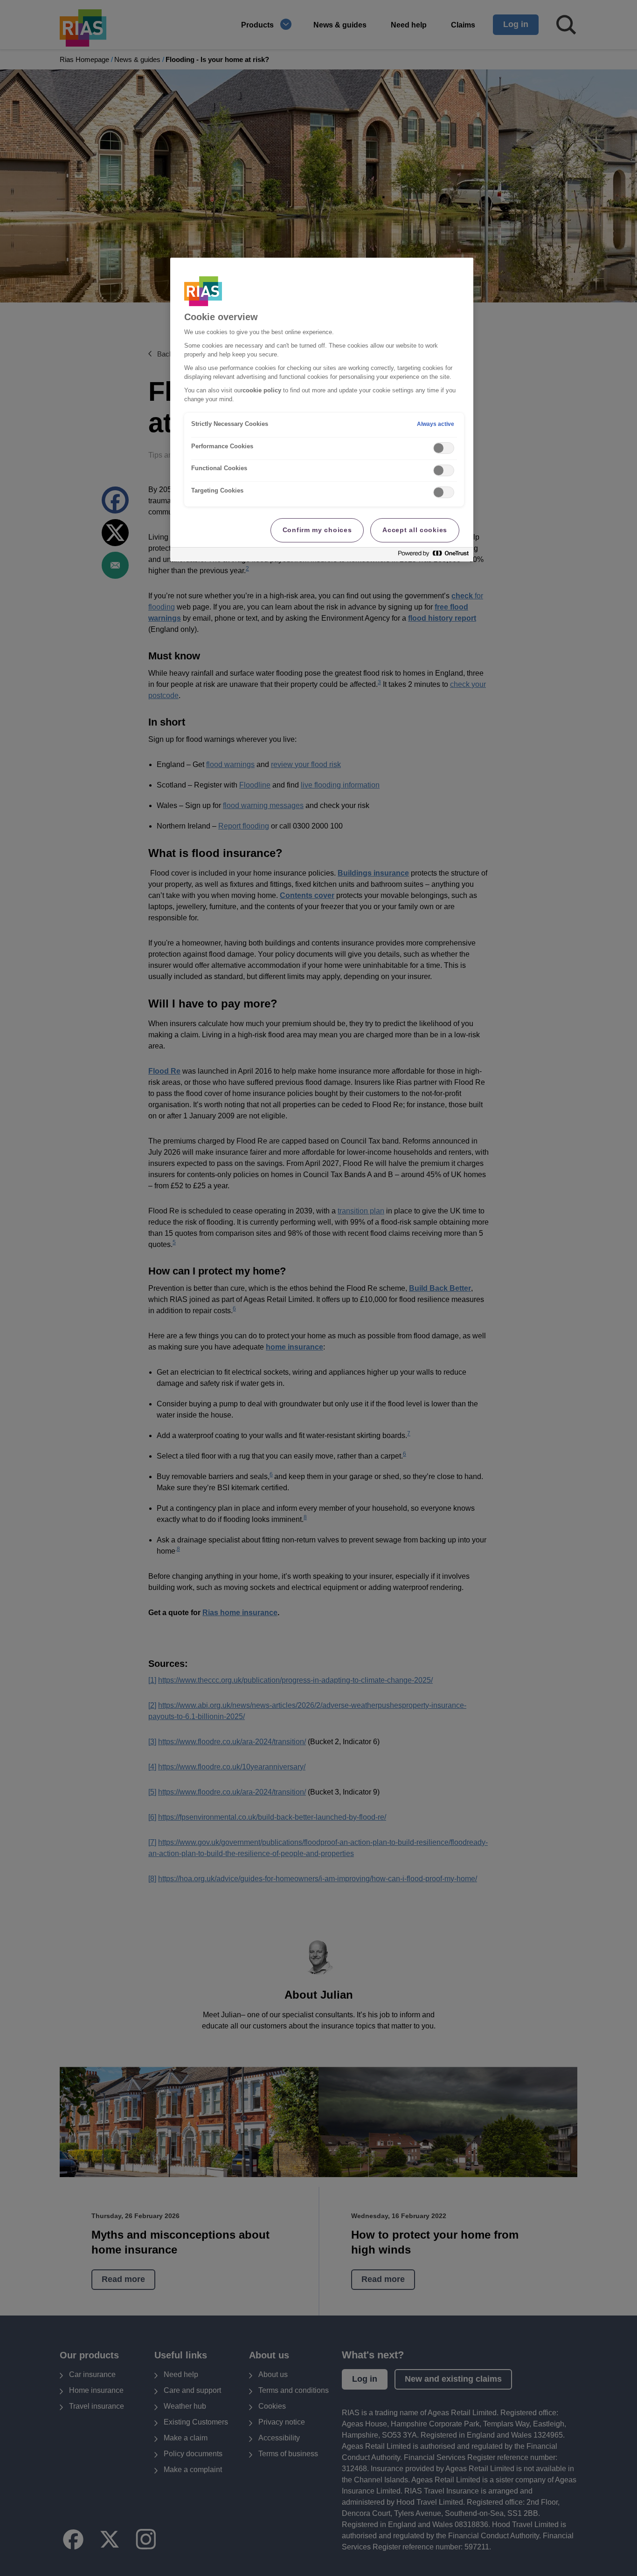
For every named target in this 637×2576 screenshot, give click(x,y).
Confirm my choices (317, 530)
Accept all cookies (415, 530)
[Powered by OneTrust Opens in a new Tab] (433, 556)
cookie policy (262, 391)
